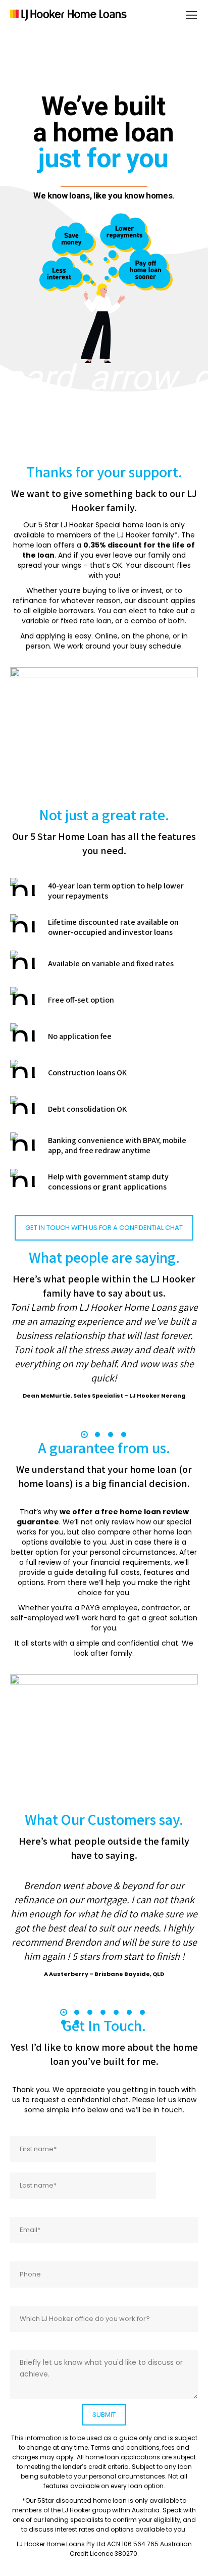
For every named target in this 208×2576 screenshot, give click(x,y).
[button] (84, 1434)
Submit (104, 2415)
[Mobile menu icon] (191, 15)
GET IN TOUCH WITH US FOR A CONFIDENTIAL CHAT (104, 1228)
